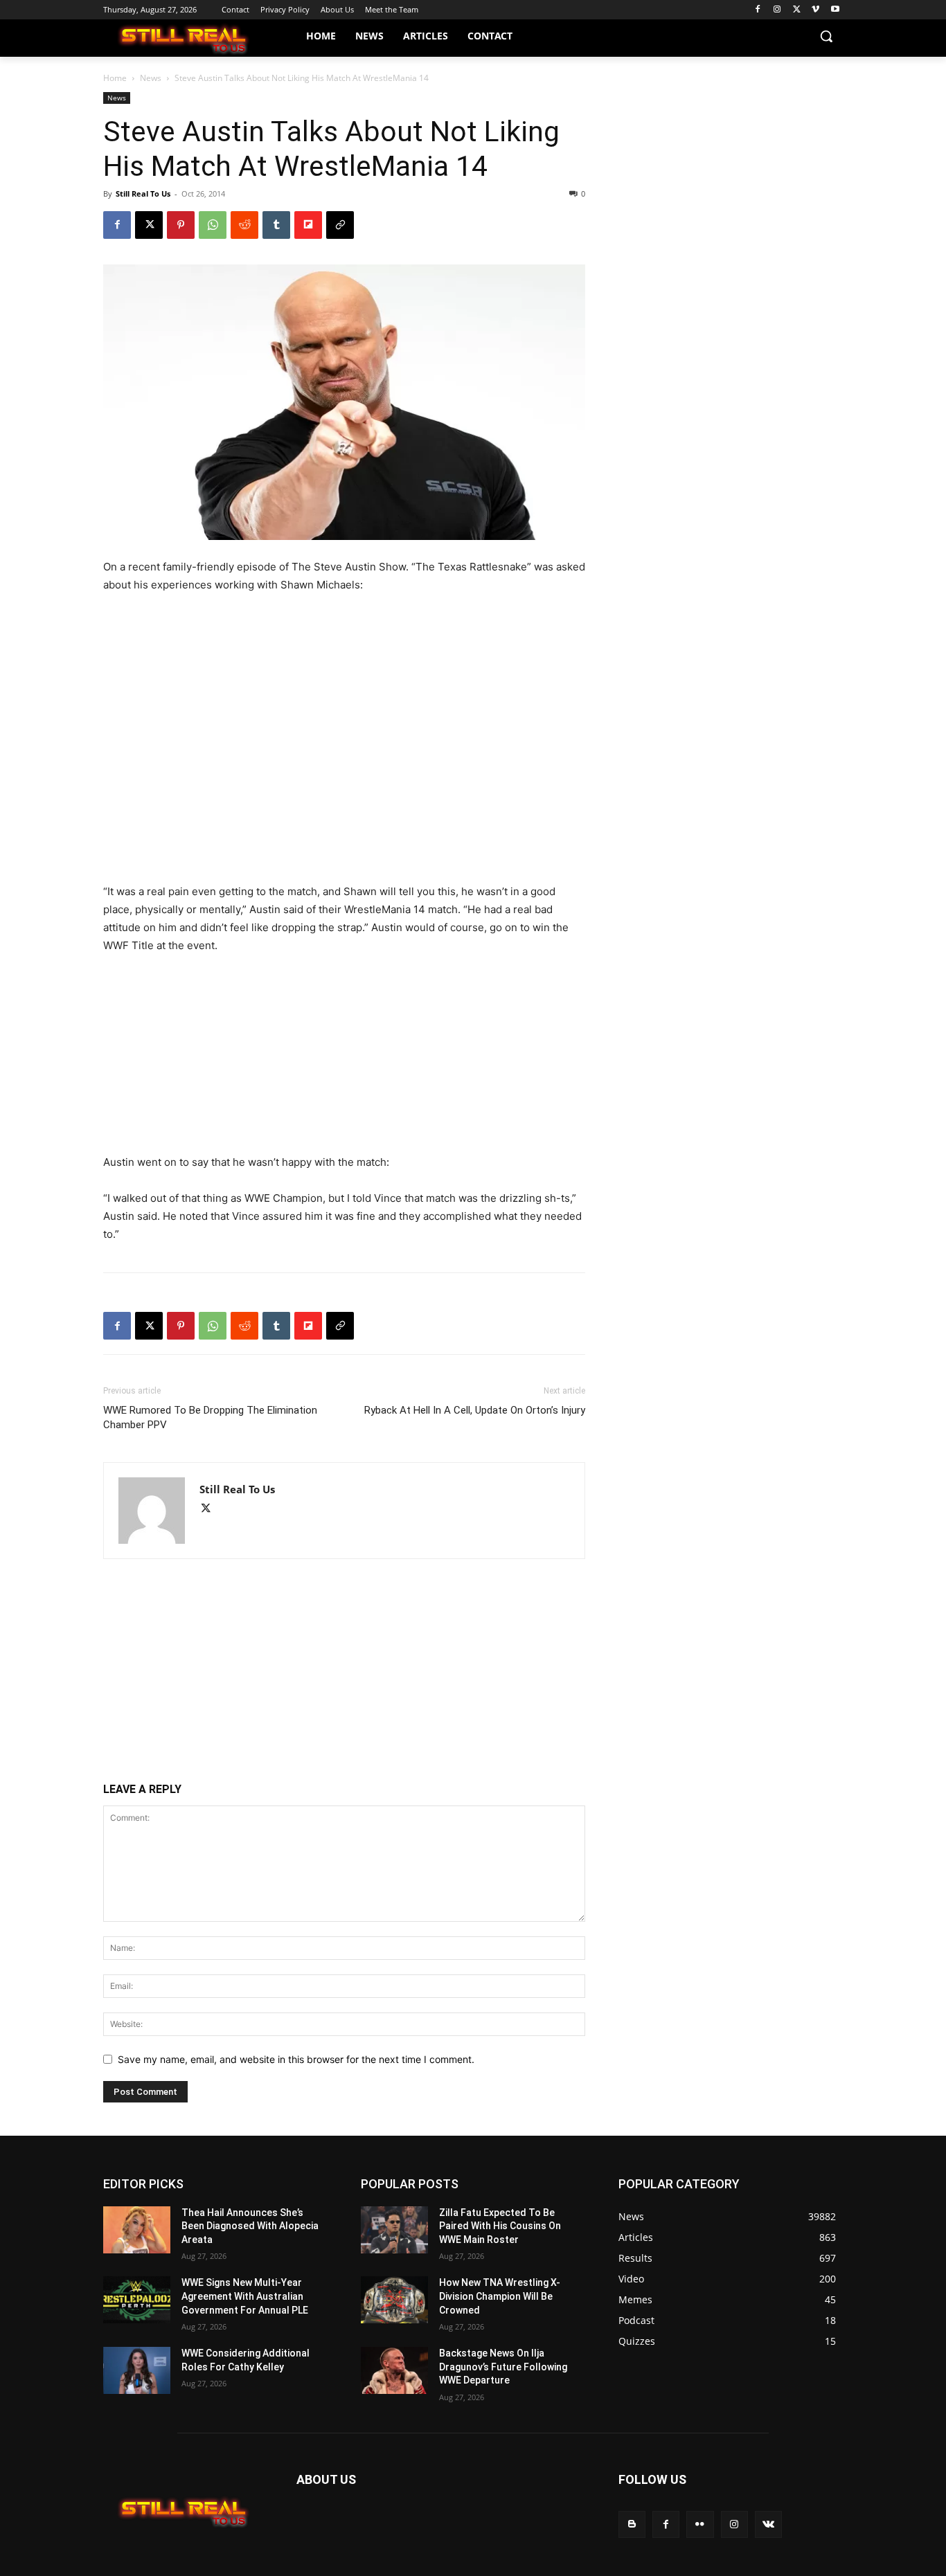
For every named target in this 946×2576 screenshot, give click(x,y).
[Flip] (308, 225)
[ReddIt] (244, 225)
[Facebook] (758, 10)
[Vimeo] (815, 10)
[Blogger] (632, 2524)
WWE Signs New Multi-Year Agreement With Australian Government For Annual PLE (245, 2296)
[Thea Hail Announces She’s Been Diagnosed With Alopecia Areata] (137, 2230)
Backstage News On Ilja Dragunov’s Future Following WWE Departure (503, 2367)
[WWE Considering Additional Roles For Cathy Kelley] (137, 2370)
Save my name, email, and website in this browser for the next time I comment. (296, 2059)
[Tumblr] (276, 225)
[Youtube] (835, 10)
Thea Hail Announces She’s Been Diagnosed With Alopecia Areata (250, 2226)
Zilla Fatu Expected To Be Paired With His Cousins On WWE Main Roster (500, 2226)
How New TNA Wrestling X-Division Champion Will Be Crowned (500, 2296)
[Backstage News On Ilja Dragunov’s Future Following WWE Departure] (394, 2370)
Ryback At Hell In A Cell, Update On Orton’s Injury (475, 1410)
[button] (826, 36)
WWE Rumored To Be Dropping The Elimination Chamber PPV (210, 1417)
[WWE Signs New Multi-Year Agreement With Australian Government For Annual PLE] (137, 2300)
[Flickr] (700, 2524)
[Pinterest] (181, 225)
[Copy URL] (340, 225)
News (151, 78)
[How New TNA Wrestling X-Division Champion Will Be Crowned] (394, 2300)
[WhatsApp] (213, 225)
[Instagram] (777, 10)
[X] (797, 10)
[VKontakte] (768, 2524)
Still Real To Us (143, 193)
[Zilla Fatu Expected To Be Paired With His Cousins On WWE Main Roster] (394, 2230)
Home (115, 78)
